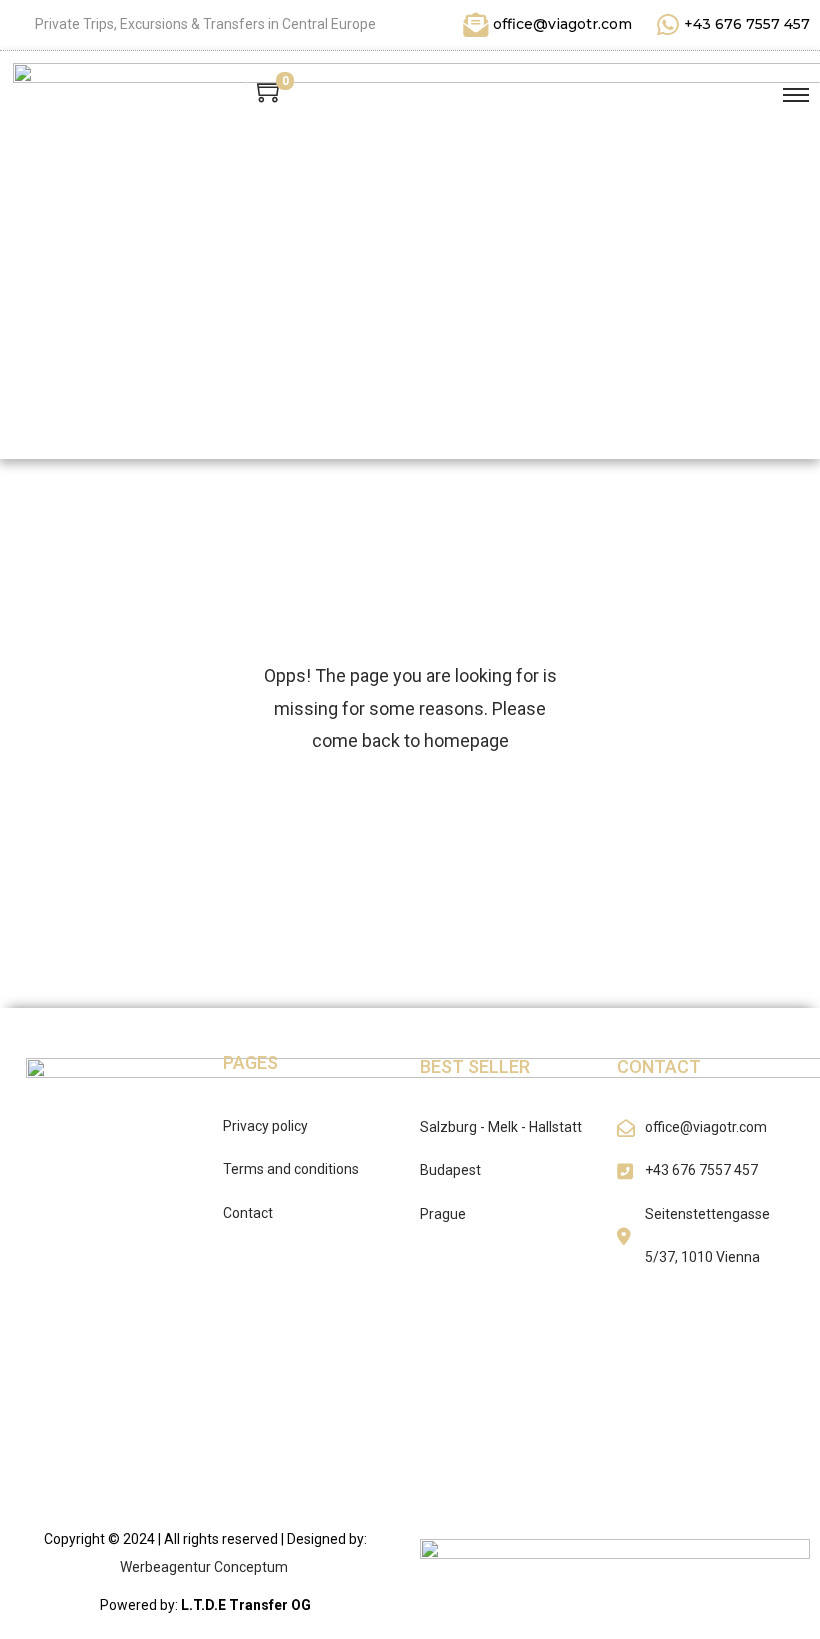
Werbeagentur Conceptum (205, 1567)
